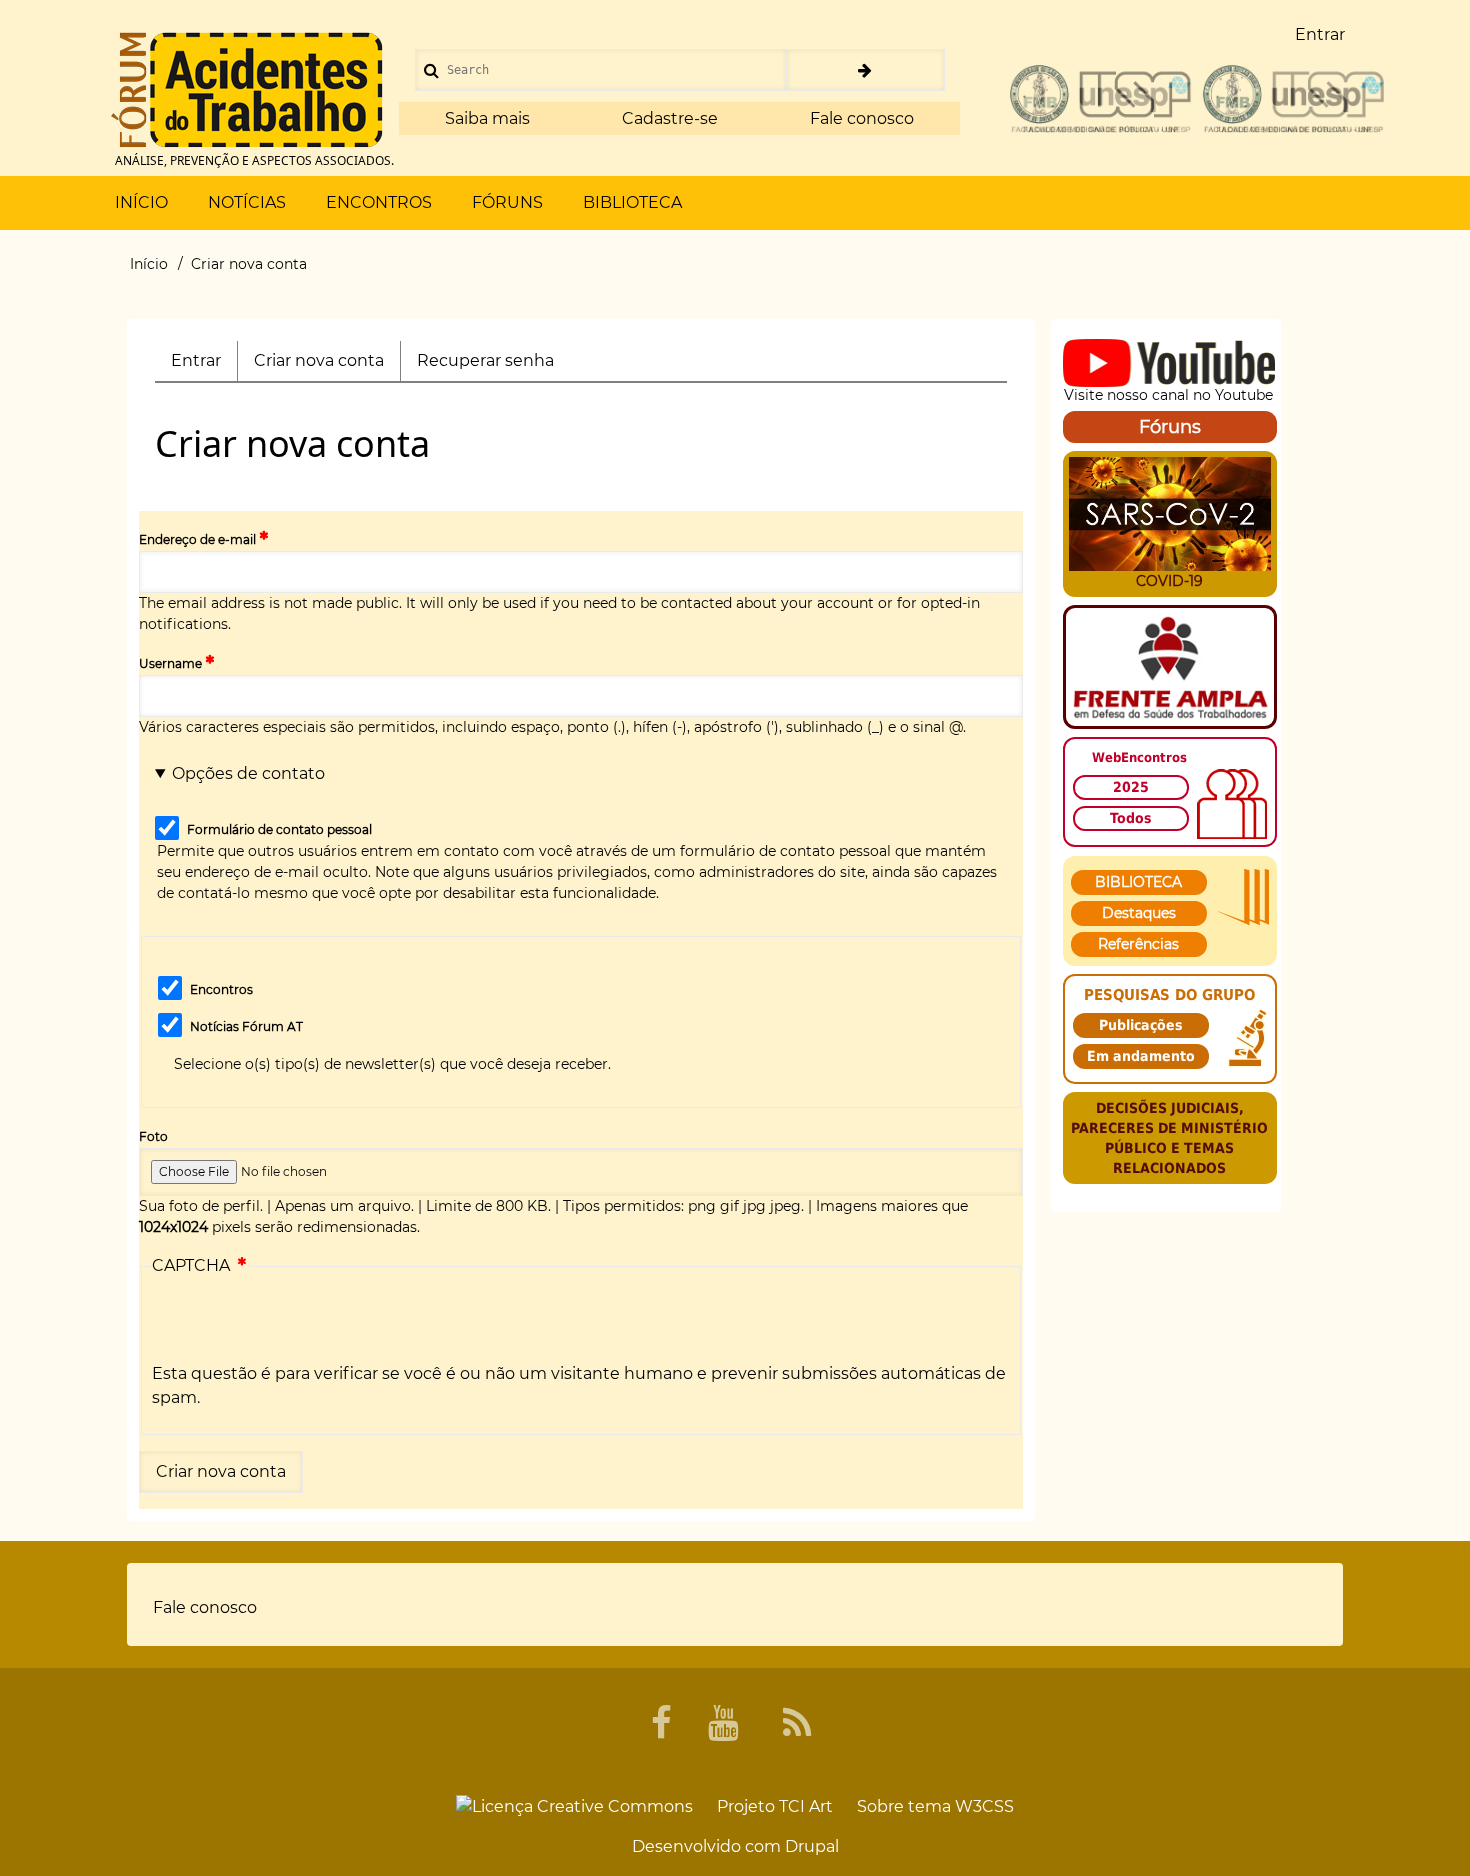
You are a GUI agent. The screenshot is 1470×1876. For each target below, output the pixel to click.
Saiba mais (487, 118)
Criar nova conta (327, 366)
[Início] (247, 90)
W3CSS (984, 1806)
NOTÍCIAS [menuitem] (247, 202)
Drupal (812, 1846)
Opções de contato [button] (248, 773)
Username (170, 663)
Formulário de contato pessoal (279, 829)
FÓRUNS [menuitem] (507, 202)
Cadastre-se (670, 118)
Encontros (221, 989)
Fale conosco (862, 118)
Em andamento (1141, 1056)
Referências (1138, 944)
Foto (153, 1136)
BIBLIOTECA (1138, 882)
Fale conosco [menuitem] (205, 1607)
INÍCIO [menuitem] (141, 202)
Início (149, 264)
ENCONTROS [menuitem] (379, 202)
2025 (1131, 787)
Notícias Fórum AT (246, 1026)
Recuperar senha (485, 360)
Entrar (196, 360)
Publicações (1141, 1025)
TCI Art (806, 1806)
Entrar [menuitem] (1320, 34)
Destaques (1139, 913)
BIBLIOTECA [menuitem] (632, 202)
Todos (1131, 818)
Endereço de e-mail (197, 539)
